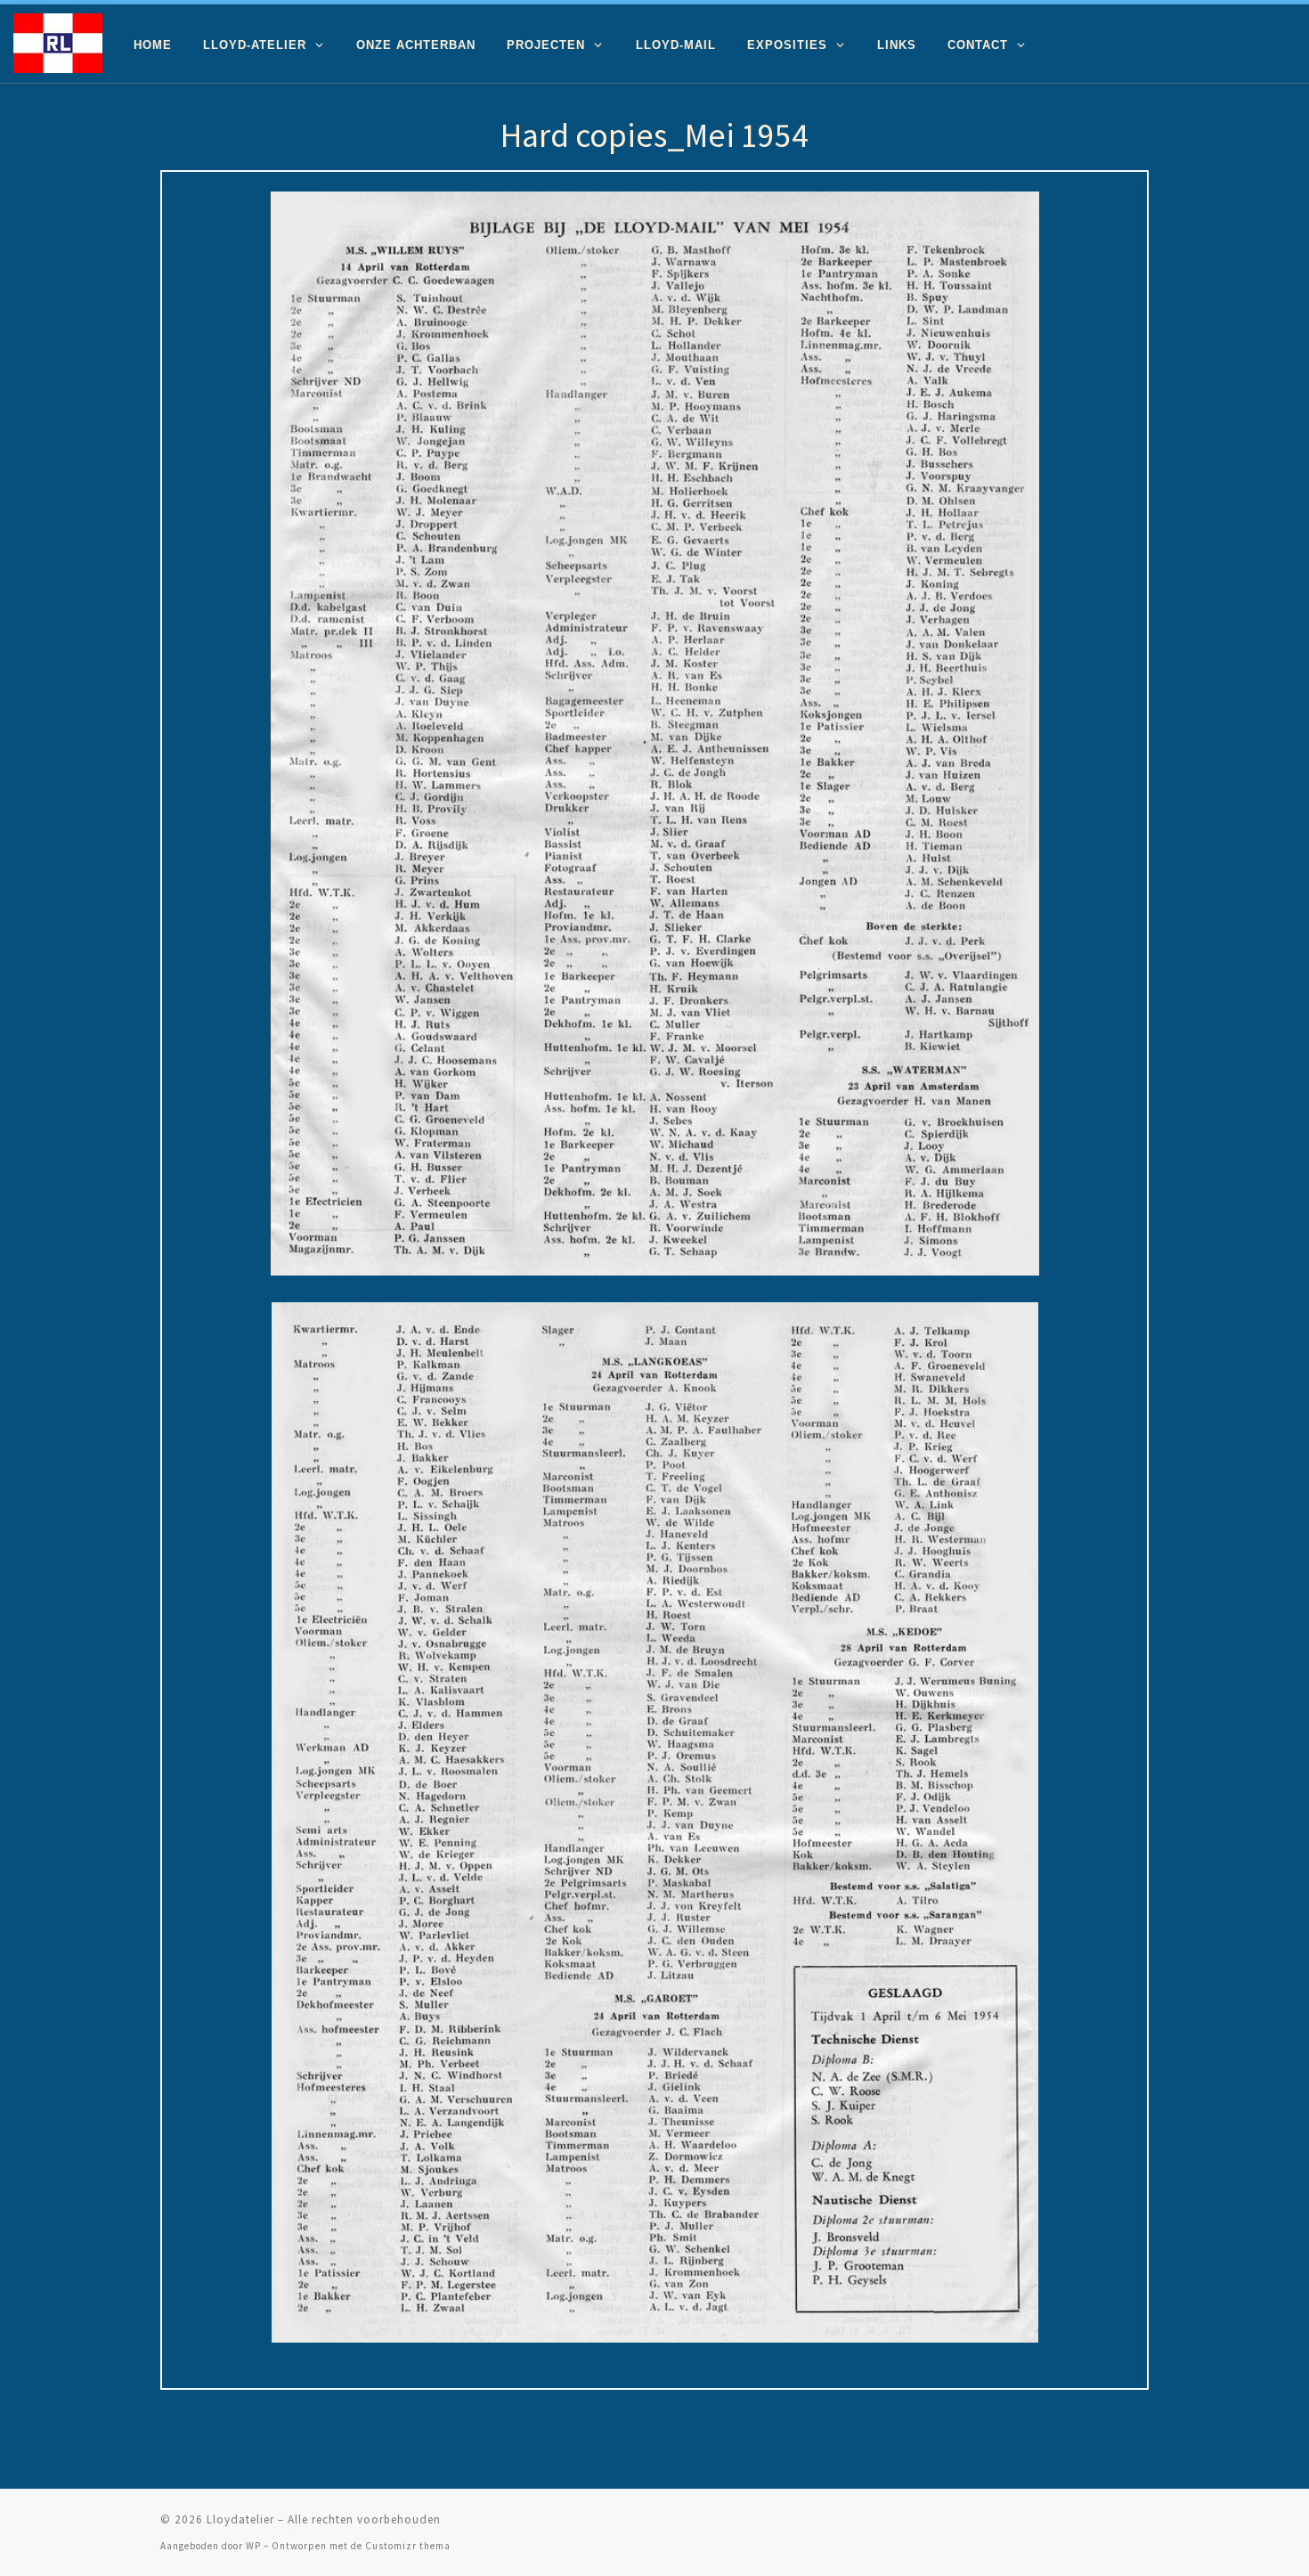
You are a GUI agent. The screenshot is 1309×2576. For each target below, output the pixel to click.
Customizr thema (408, 2546)
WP (253, 2546)
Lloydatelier (240, 2519)
